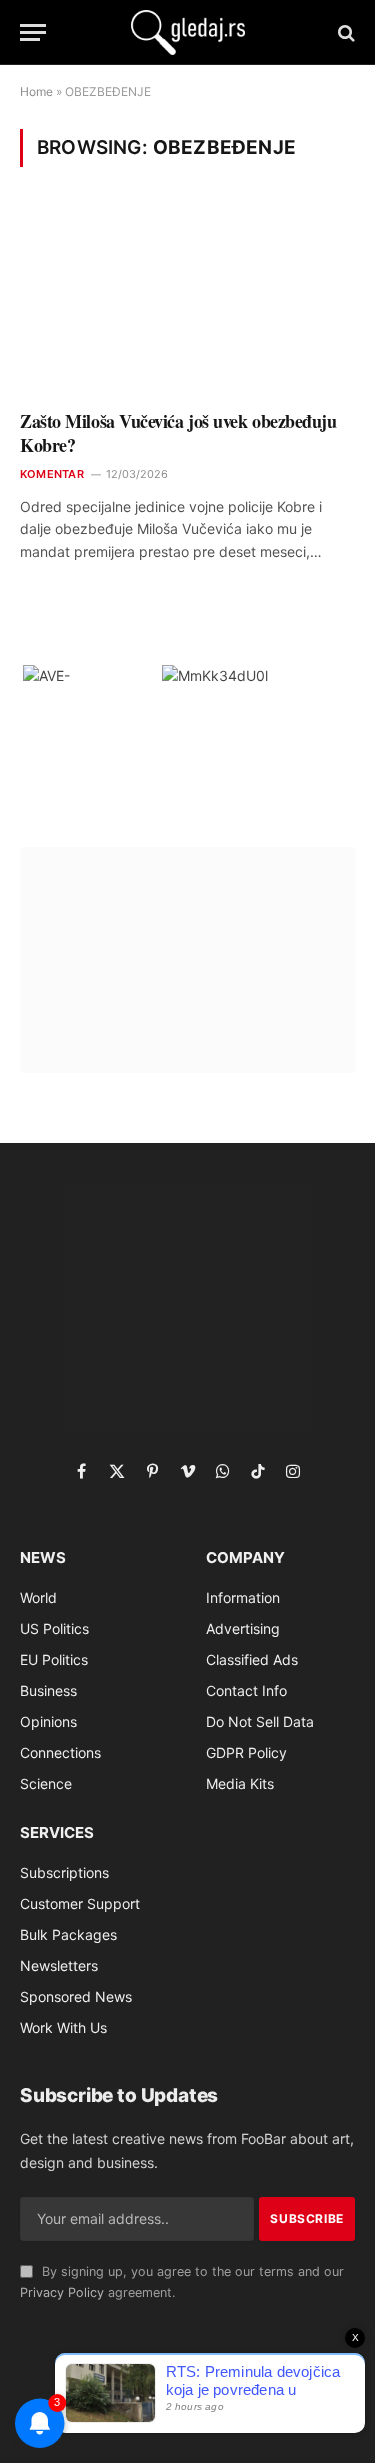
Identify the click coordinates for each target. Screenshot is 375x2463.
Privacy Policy (62, 2292)
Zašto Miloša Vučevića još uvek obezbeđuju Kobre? (178, 433)
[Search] (344, 32)
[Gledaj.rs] (188, 32)
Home (36, 91)
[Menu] (33, 32)
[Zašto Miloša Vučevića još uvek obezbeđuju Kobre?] (187, 301)
